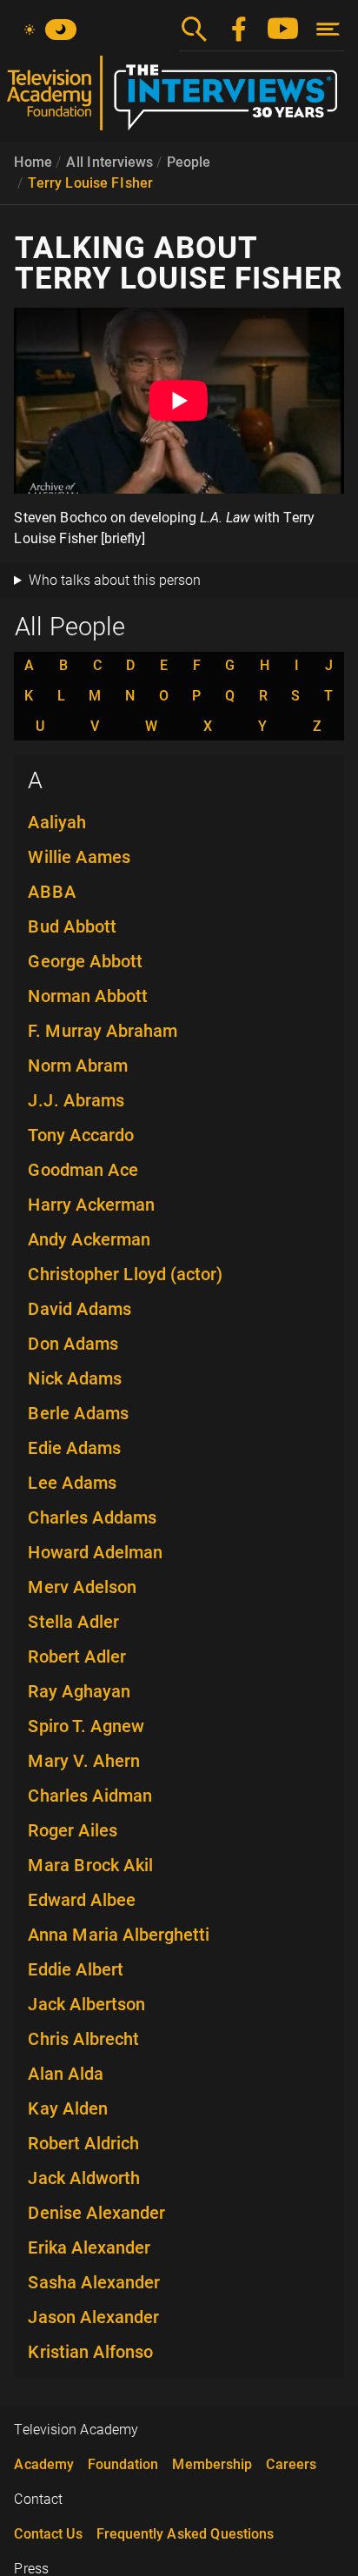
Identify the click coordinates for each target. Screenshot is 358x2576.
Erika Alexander (89, 2247)
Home (33, 162)
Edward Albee (82, 1900)
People (189, 162)
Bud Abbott (72, 926)
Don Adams (73, 1344)
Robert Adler (77, 1656)
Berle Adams (78, 1413)
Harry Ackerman (91, 1205)
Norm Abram (78, 1066)
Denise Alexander (96, 2213)
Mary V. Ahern (84, 1761)
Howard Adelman (95, 1552)
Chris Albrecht (83, 2039)
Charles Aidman (90, 1796)
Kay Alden (68, 2108)
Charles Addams (92, 1517)
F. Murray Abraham (103, 1031)
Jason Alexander (93, 2317)
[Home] (179, 100)
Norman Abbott (88, 996)
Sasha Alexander (94, 2282)
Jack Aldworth (84, 2178)
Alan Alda (66, 2074)
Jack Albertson (86, 2004)
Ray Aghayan (79, 1691)
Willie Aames (79, 857)
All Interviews (109, 162)
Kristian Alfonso (90, 2352)
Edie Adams (74, 1448)
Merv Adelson (82, 1587)
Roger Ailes (73, 1830)
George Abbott (85, 961)
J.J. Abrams (76, 1100)
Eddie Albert (76, 1969)
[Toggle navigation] (328, 29)
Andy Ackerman (89, 1239)
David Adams (80, 1309)
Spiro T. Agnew (86, 1726)
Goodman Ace (83, 1170)
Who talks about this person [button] (115, 580)
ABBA (52, 892)
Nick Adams (75, 1378)
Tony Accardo (81, 1135)
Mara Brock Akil (90, 1865)
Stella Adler (73, 1622)
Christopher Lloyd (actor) (125, 1274)
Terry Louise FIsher (90, 183)
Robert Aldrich (83, 2143)
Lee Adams (72, 1483)
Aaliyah (57, 822)
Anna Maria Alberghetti (119, 1935)
